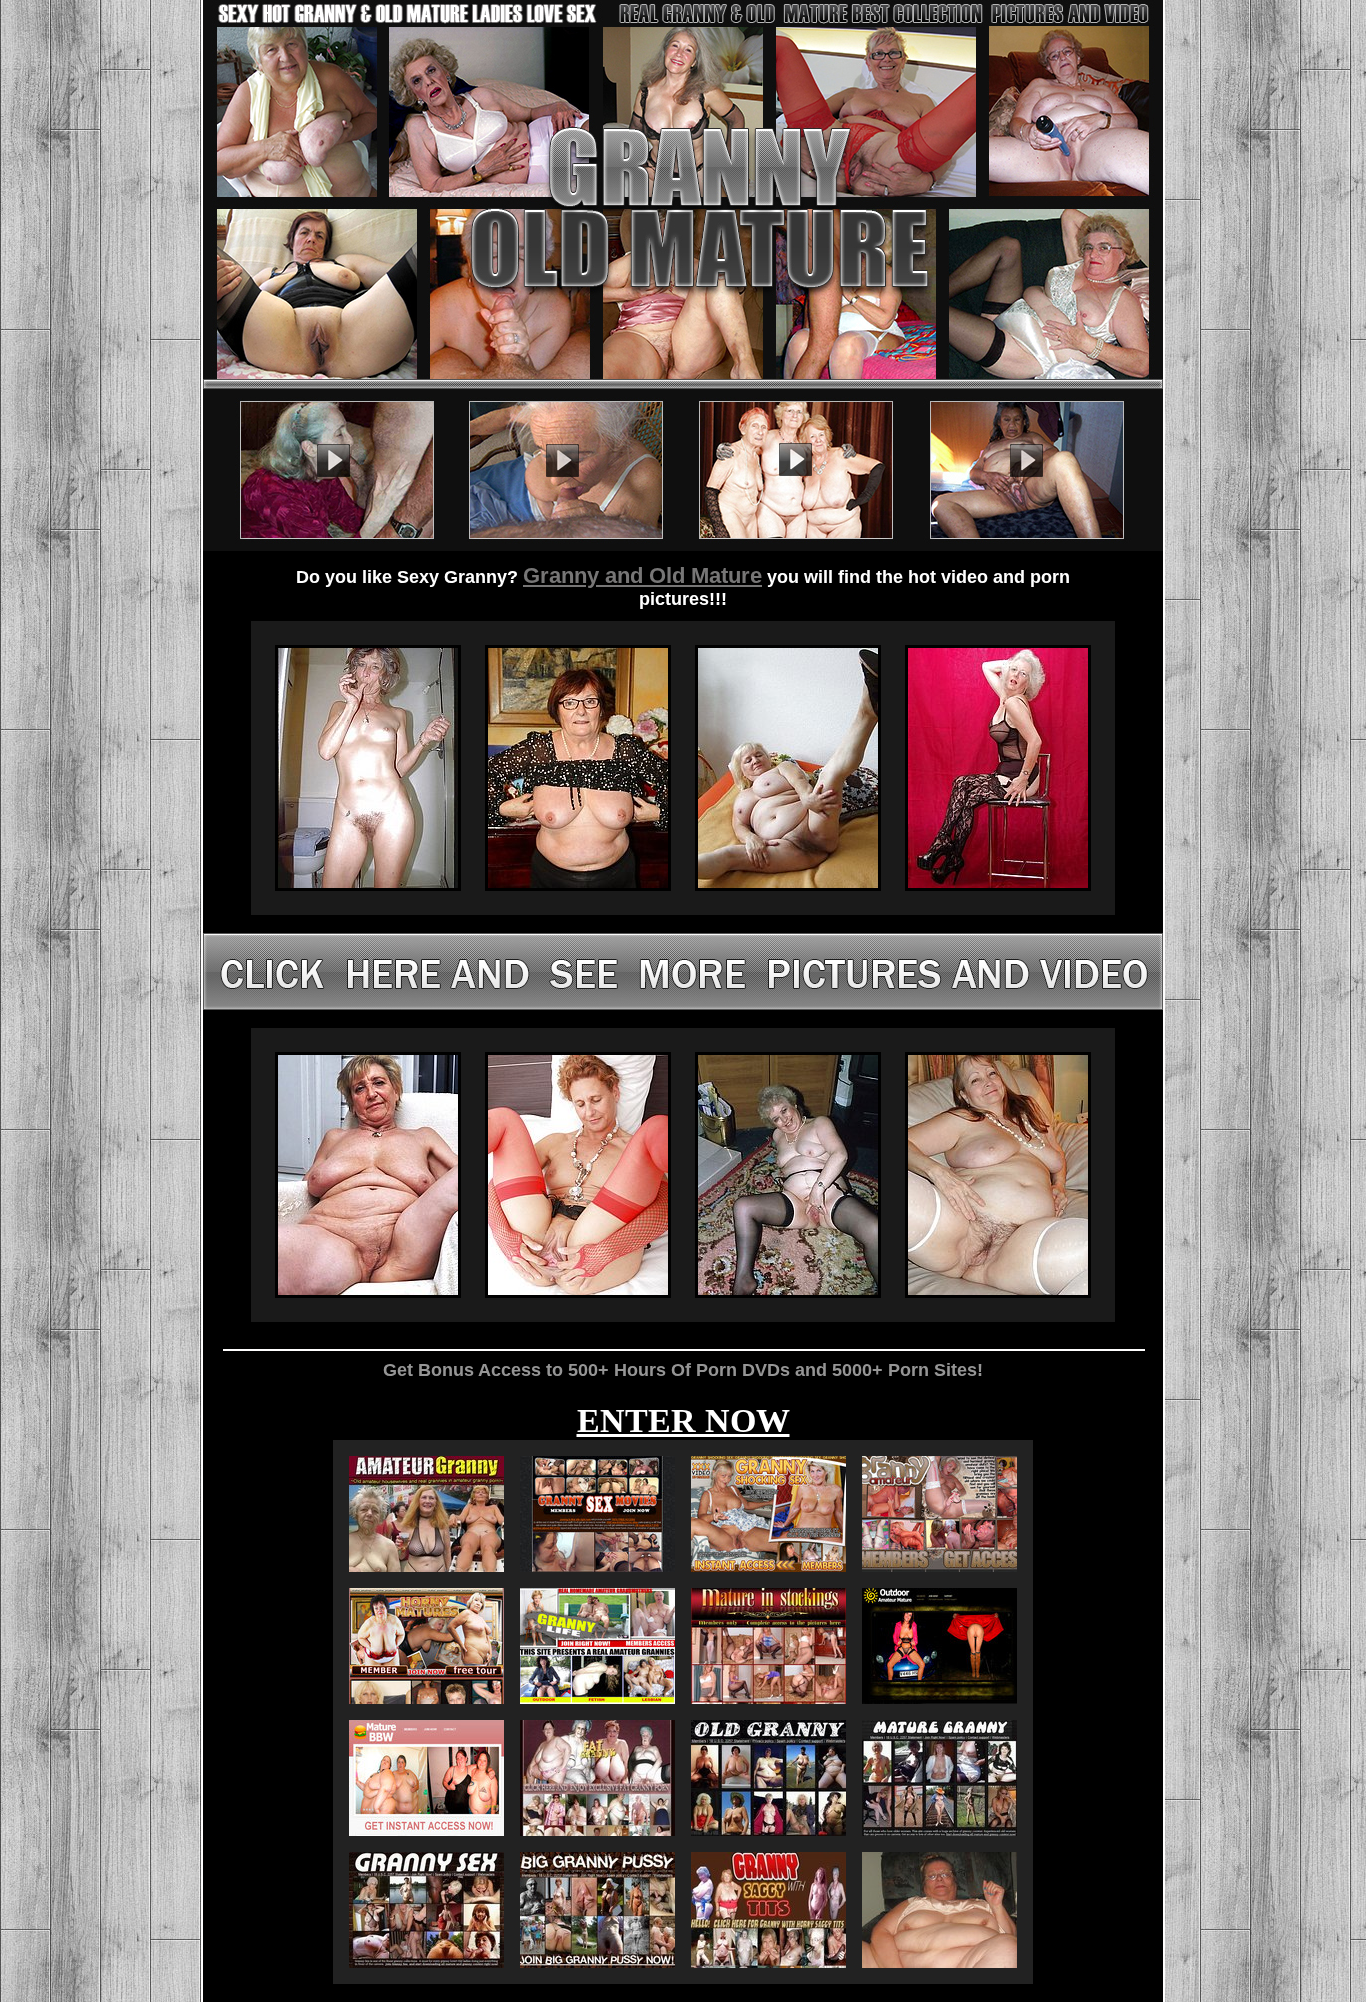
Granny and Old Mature (642, 575)
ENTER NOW (683, 1420)
